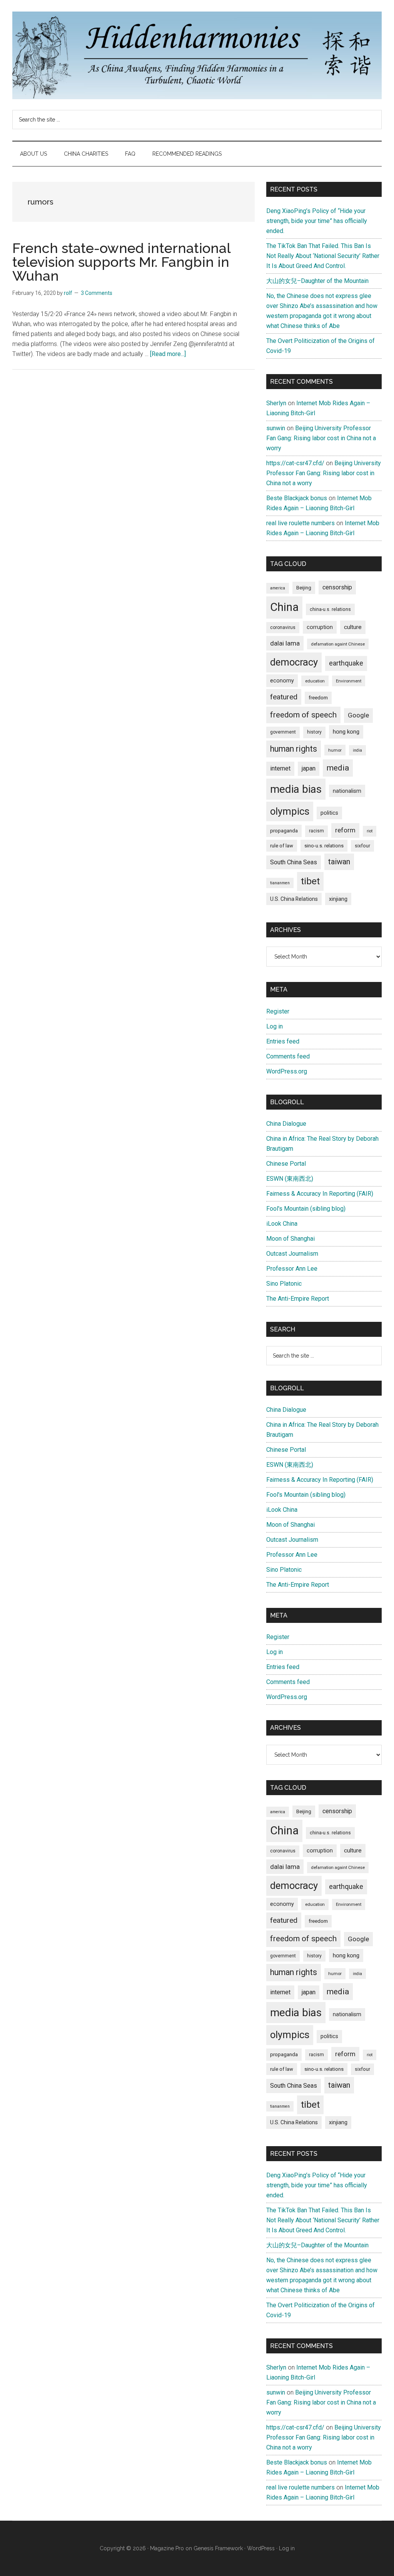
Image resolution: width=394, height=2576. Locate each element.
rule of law (282, 846)
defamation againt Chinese (338, 644)
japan (309, 768)
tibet (310, 881)
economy (282, 681)
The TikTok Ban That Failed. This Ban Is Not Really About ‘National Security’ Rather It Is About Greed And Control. (323, 256)
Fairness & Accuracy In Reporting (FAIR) (320, 1194)
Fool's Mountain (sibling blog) (306, 1209)
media (338, 768)
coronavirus (283, 627)
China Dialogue (286, 1124)
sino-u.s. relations (324, 846)
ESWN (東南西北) (290, 1179)
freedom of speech (303, 715)
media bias (296, 789)
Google (358, 715)
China (284, 607)
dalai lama (285, 643)
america (278, 588)
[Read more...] (168, 354)
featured (284, 697)
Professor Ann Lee (292, 1269)
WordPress (261, 2548)
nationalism (347, 791)
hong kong (346, 732)
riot (370, 831)
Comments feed (288, 1056)
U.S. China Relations (294, 899)
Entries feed (283, 1041)
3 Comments (97, 293)
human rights (294, 749)
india (357, 750)
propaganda (284, 830)
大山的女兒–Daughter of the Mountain (317, 281)
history (314, 732)
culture (353, 627)
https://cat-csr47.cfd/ (295, 463)
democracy (294, 662)
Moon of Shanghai (290, 1239)
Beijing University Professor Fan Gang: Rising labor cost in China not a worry (321, 438)
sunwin (276, 428)
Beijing (304, 588)
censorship (337, 587)
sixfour (362, 846)
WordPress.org (287, 1071)
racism (316, 831)
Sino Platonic (284, 1284)
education (315, 681)
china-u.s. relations (330, 609)
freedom (318, 697)
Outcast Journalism (292, 1254)
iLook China (282, 1224)
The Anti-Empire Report (298, 1299)
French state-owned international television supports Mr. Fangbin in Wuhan (121, 262)
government (283, 732)
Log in (275, 1026)
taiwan (339, 862)
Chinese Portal (286, 1164)
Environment (349, 681)
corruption (320, 627)
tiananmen (280, 883)
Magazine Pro (167, 2548)
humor (335, 750)
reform (345, 830)
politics (329, 813)
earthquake (346, 663)
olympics (290, 811)
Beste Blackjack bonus (297, 498)
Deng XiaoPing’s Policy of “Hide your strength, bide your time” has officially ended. (317, 221)
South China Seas (294, 862)
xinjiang (338, 899)
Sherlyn (276, 403)
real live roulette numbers (301, 523)
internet (280, 768)
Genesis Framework (218, 2548)
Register (278, 1011)
